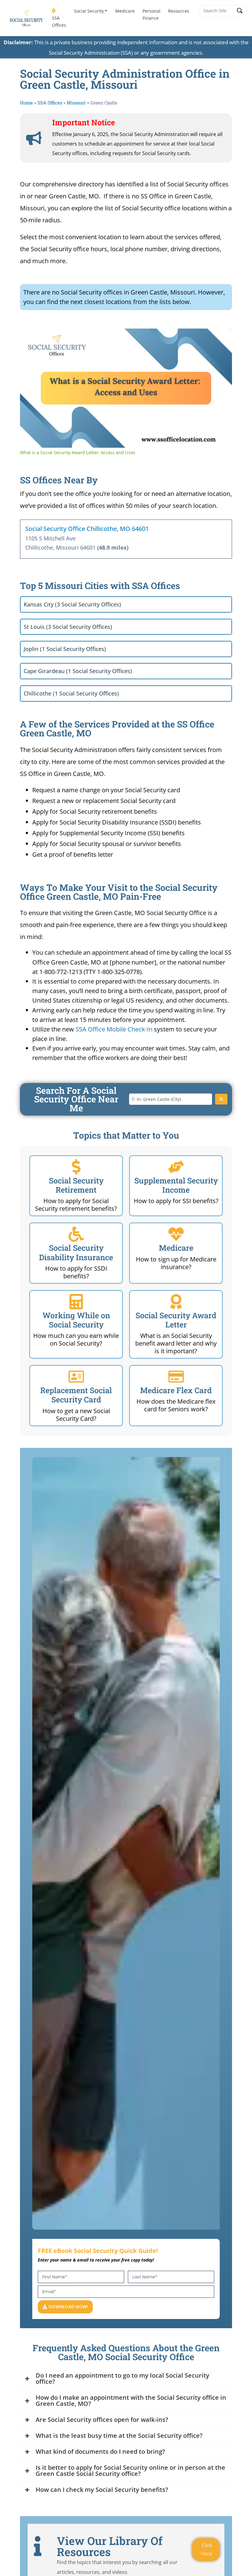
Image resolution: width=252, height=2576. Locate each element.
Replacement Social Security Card (76, 1395)
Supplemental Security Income (176, 1185)
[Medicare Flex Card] (176, 1377)
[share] (220, 336)
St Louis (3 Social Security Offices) (68, 627)
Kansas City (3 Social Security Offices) (72, 604)
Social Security (89, 11)
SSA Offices (59, 21)
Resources (179, 11)
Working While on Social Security (76, 1320)
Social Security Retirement (76, 1185)
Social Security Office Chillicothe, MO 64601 (87, 529)
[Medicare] (176, 1234)
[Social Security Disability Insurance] (76, 1234)
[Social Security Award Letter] (176, 1302)
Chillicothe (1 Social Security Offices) (71, 693)
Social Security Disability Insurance (76, 1252)
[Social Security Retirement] (76, 1167)
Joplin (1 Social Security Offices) (65, 649)
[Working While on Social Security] (76, 1302)
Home (26, 103)
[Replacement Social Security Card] (76, 1377)
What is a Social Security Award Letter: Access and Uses (112, 338)
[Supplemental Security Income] (176, 1167)
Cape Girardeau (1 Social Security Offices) (78, 671)
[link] (30, 338)
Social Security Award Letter (176, 1320)
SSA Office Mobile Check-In (114, 1029)
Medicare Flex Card (176, 1390)
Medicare (125, 11)
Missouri (76, 103)
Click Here (206, 2549)
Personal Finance (152, 14)
